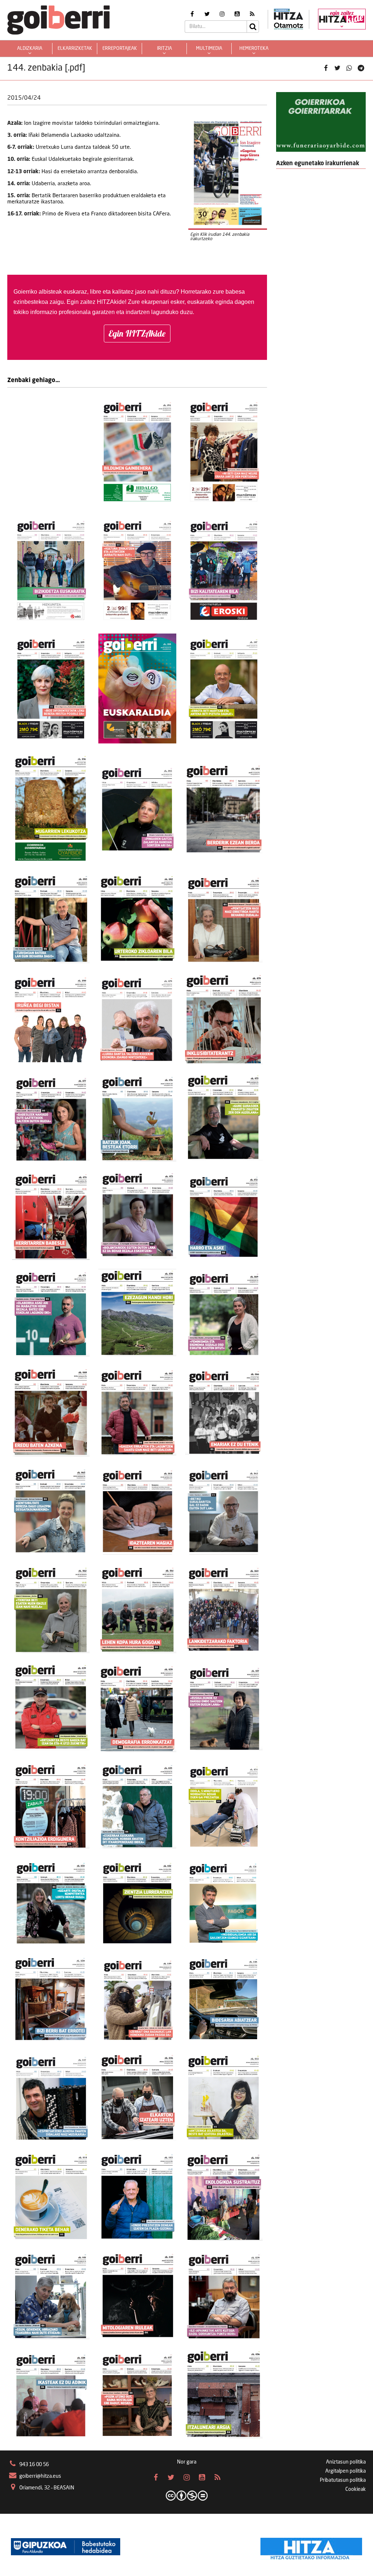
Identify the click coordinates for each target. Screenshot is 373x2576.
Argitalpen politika (345, 2471)
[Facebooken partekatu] (326, 68)
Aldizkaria (30, 49)
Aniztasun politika (346, 2462)
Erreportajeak (120, 49)
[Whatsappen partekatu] (349, 68)
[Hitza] (311, 2547)
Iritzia (164, 49)
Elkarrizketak (75, 49)
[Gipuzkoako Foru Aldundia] (66, 2547)
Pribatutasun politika (343, 2480)
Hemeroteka (254, 49)
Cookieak (356, 2489)
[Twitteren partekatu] (337, 68)
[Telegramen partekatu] (361, 68)
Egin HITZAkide (137, 333)
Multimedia (209, 49)
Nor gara (187, 2462)
